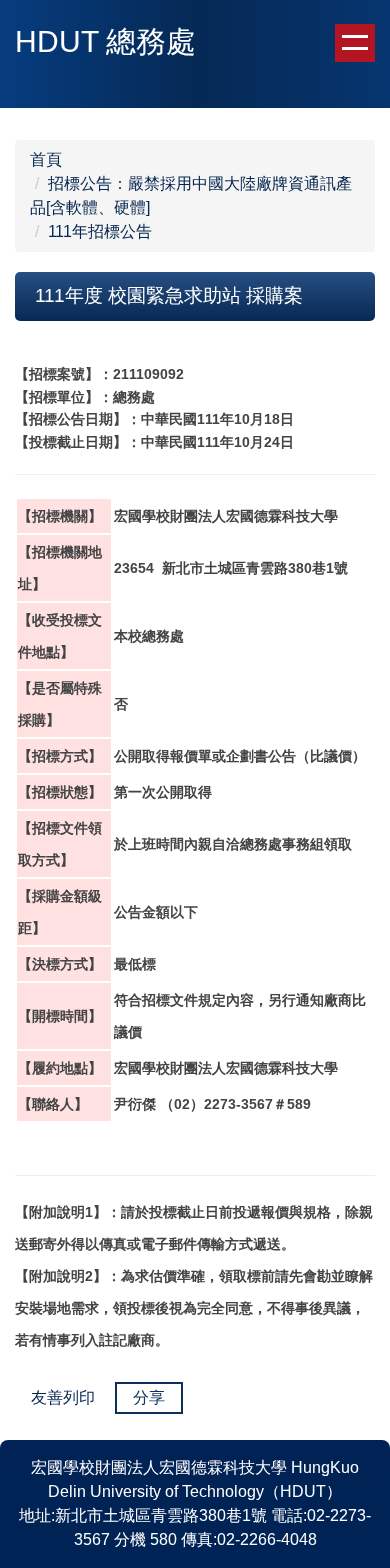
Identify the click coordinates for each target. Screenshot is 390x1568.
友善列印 (63, 1397)
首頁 (46, 159)
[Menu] (355, 43)
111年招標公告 (100, 231)
